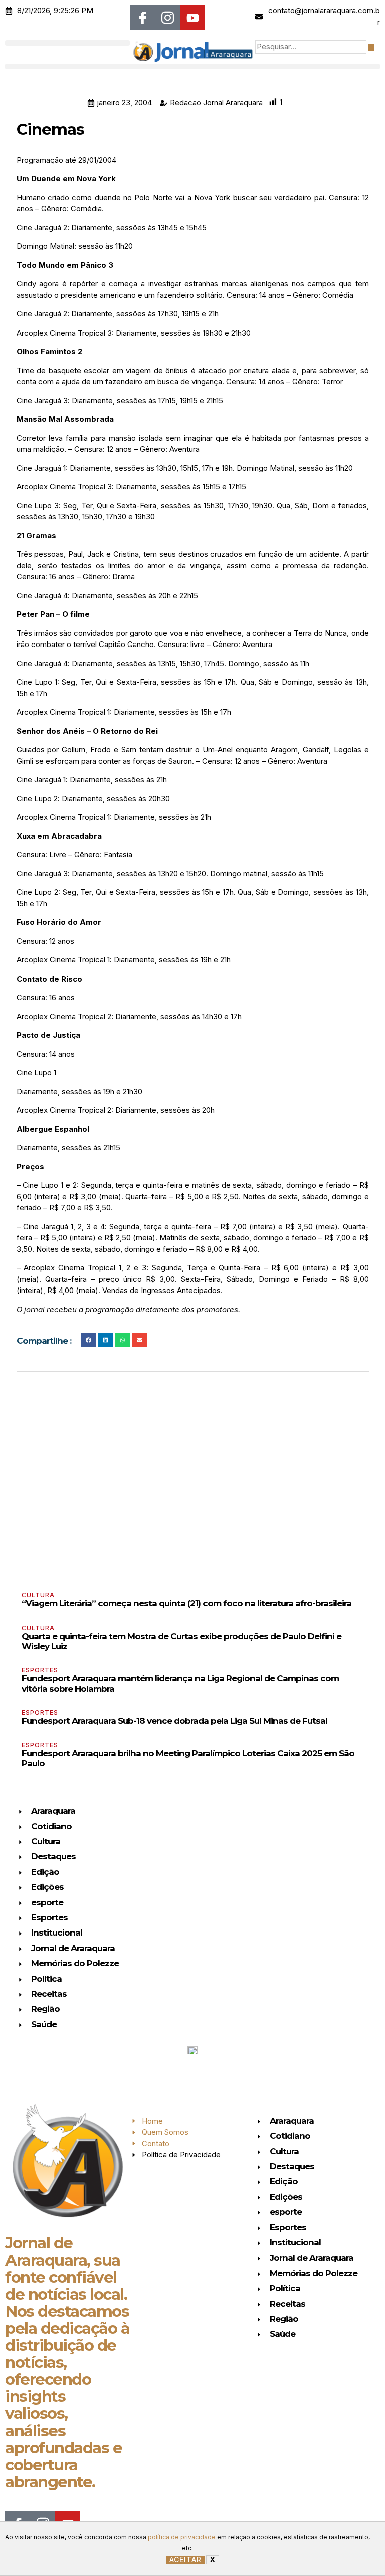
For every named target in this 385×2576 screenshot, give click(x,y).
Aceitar (185, 2560)
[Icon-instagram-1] (167, 18)
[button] (67, 43)
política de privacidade (182, 2537)
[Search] (371, 47)
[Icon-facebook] (142, 18)
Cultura (38, 1595)
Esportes (40, 1670)
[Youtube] (192, 18)
